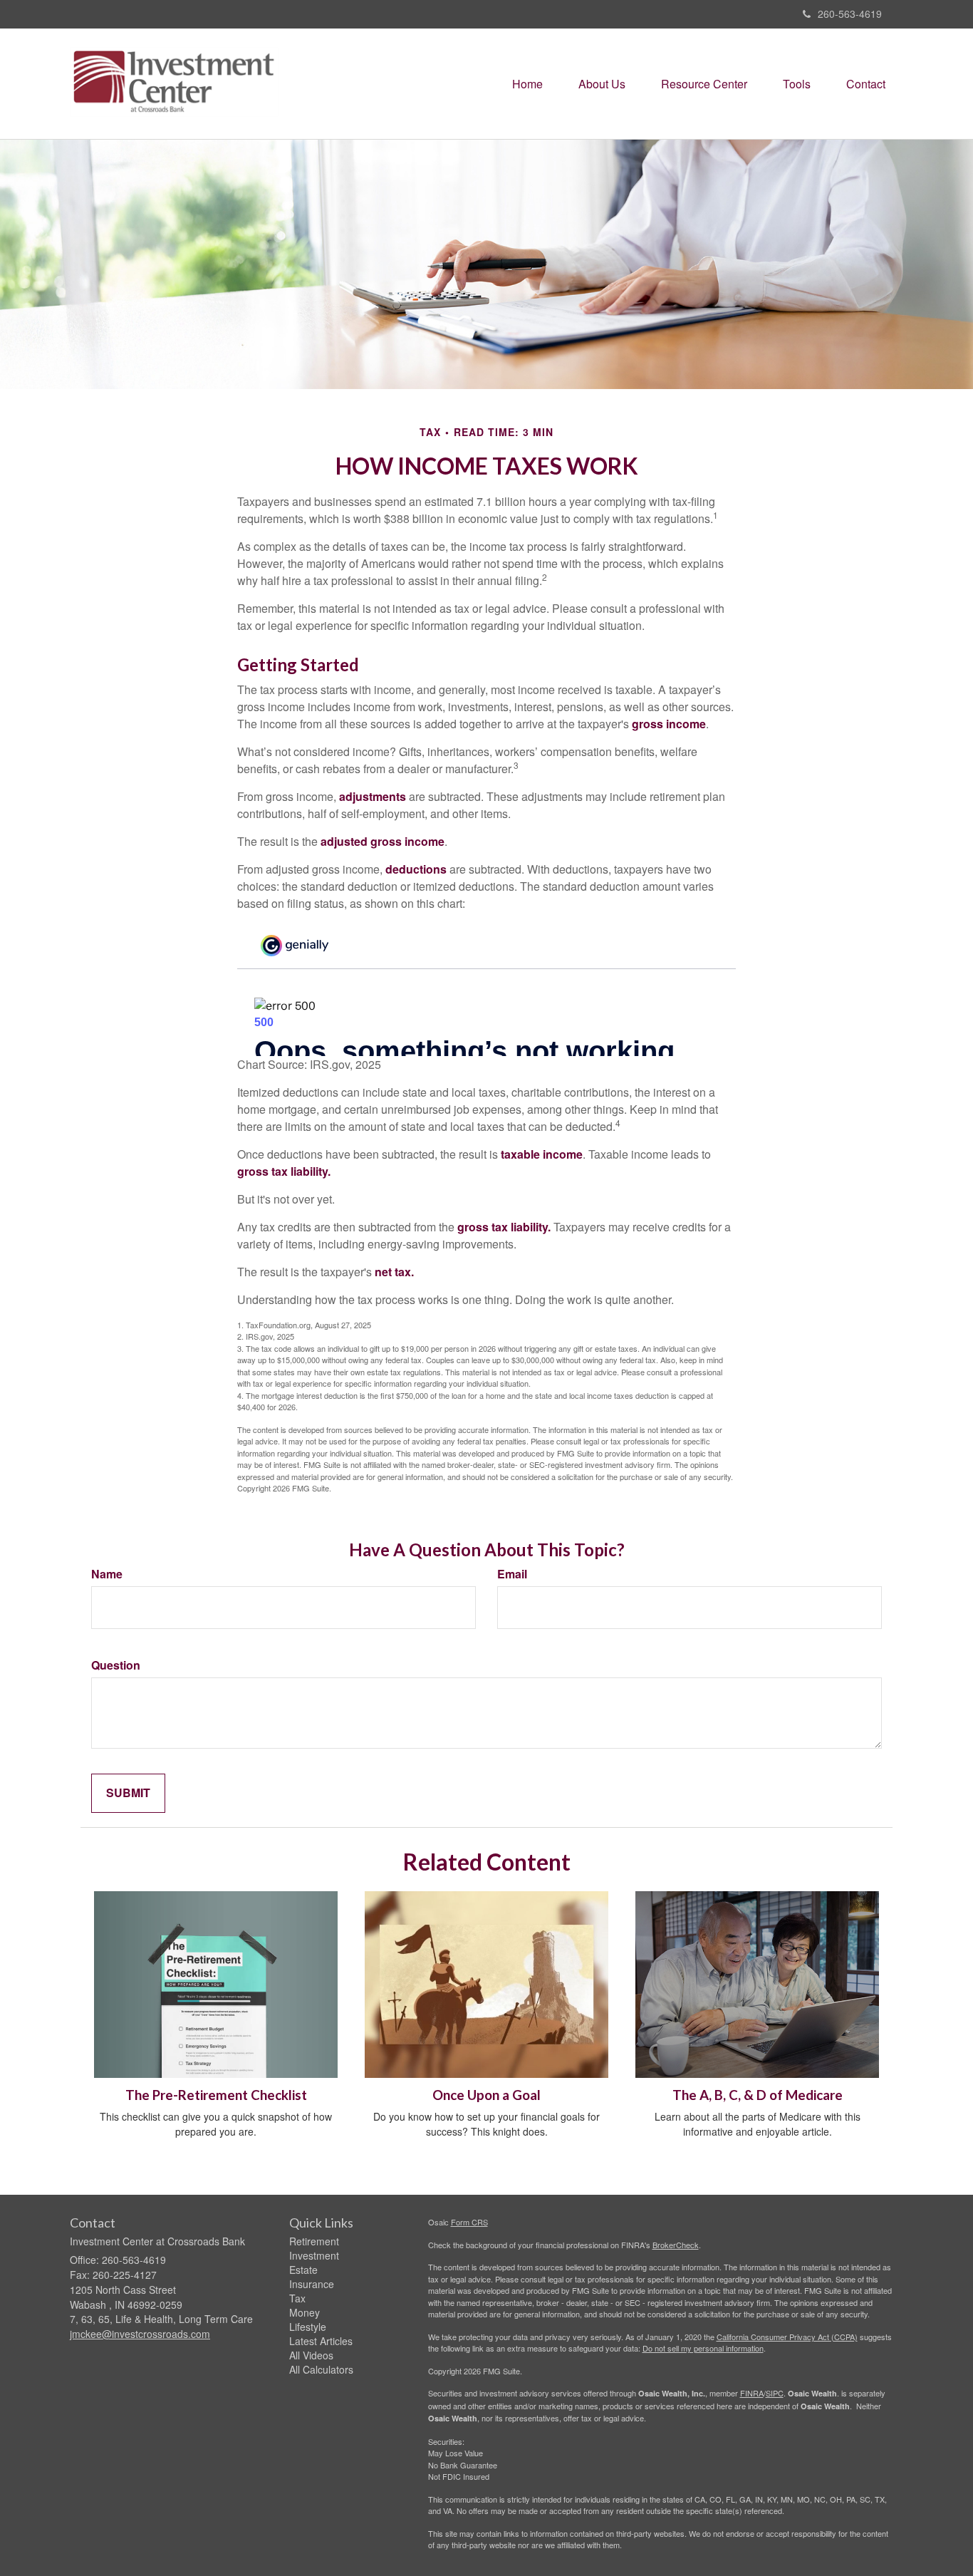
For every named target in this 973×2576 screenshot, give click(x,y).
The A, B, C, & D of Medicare (758, 2095)
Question (116, 1665)
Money (305, 2312)
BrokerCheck (676, 2245)
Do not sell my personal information (703, 2348)
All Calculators (321, 2369)
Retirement (314, 2241)
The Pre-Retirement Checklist (216, 2095)
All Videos (311, 2355)
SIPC (775, 2393)
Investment (314, 2255)
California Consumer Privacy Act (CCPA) (787, 2337)
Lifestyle (308, 2327)
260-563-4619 (850, 14)
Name (107, 1574)
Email (512, 1574)
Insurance (312, 2284)
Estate (303, 2270)
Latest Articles (321, 2341)
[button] (602, 84)
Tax (297, 2298)
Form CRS (469, 2222)
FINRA (752, 2393)
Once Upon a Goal (486, 2095)
